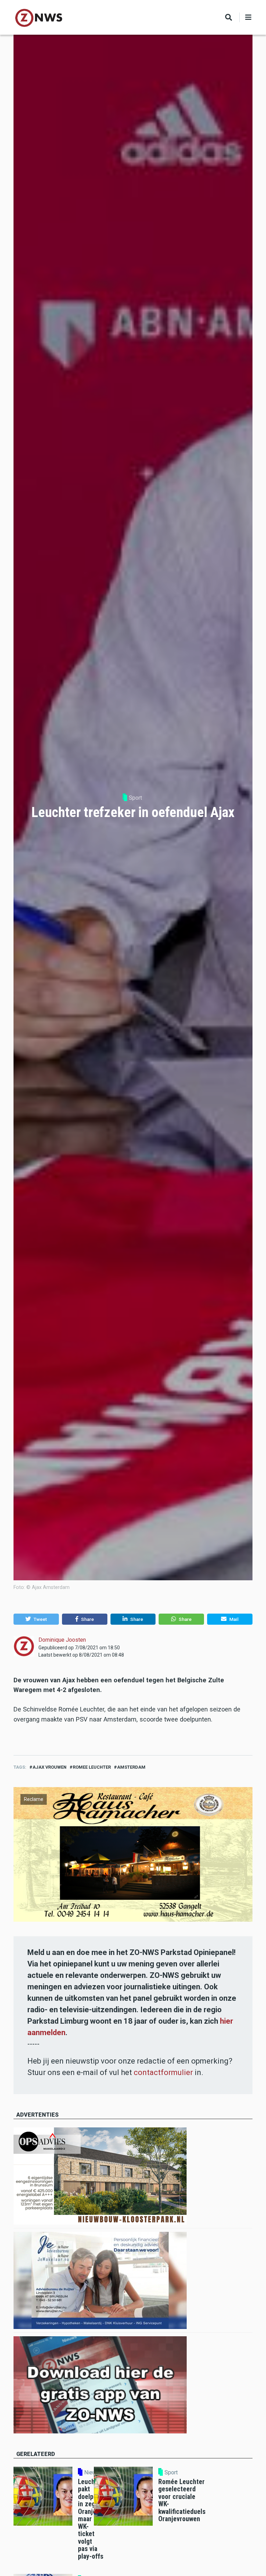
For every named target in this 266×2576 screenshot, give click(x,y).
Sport (135, 798)
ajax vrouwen (50, 1767)
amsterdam (131, 1767)
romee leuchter (92, 1767)
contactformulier (163, 2072)
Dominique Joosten (62, 1640)
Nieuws (93, 2473)
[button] (36, 1619)
